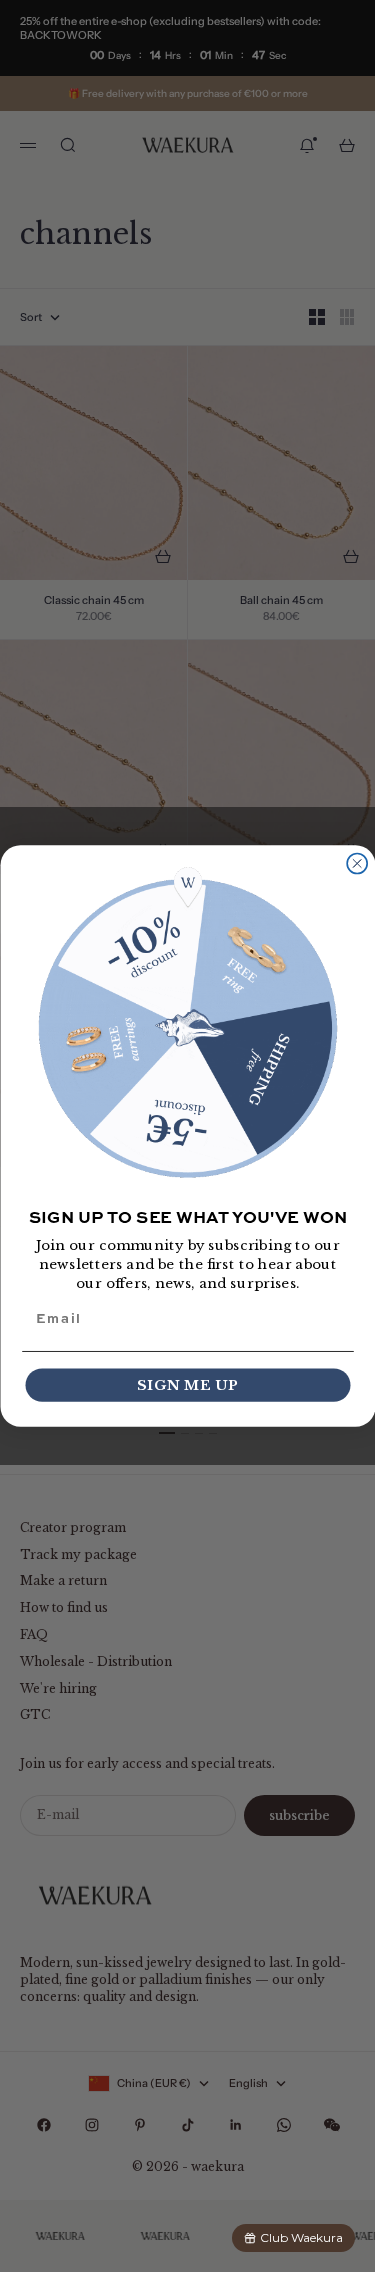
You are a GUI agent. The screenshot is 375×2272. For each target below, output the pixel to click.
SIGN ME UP (188, 1385)
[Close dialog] (357, 864)
